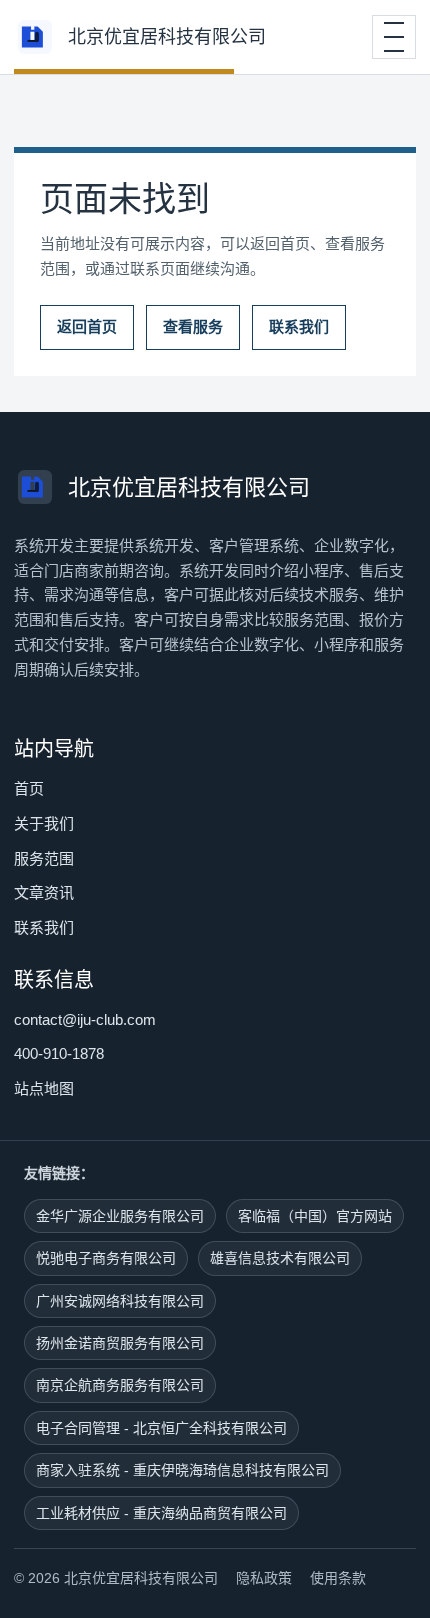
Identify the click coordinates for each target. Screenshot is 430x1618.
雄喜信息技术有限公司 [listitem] (280, 1258)
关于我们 (44, 823)
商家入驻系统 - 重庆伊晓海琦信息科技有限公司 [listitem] (182, 1470)
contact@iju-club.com (85, 1019)
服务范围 (44, 858)
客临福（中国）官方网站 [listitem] (315, 1216)
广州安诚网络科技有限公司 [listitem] (120, 1301)
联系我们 (299, 326)
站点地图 (44, 1088)
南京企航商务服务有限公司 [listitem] (120, 1385)
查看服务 (193, 326)
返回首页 (87, 326)
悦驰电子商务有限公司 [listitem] (106, 1258)
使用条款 (338, 1578)
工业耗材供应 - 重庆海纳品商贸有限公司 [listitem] (161, 1513)
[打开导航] (394, 37)
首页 (29, 788)
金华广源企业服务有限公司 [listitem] (120, 1216)
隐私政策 (264, 1578)
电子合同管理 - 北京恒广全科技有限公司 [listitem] (161, 1428)
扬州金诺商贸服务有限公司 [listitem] (120, 1343)
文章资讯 (44, 892)
